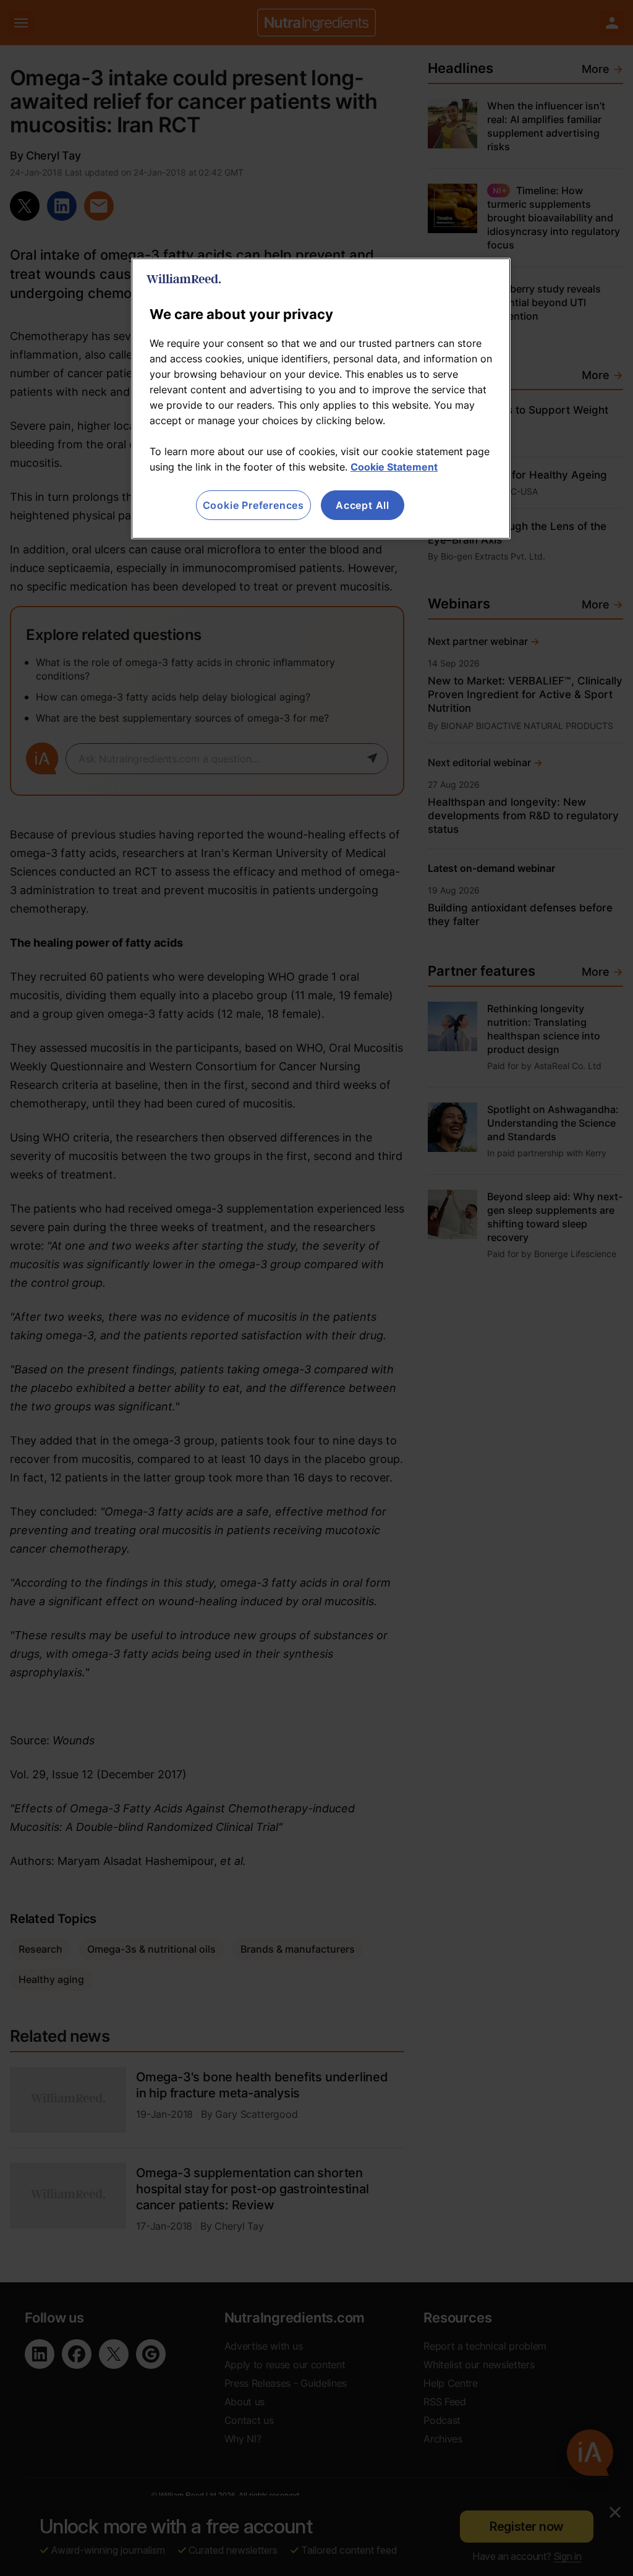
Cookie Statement (394, 467)
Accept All (363, 505)
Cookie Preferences (253, 505)
